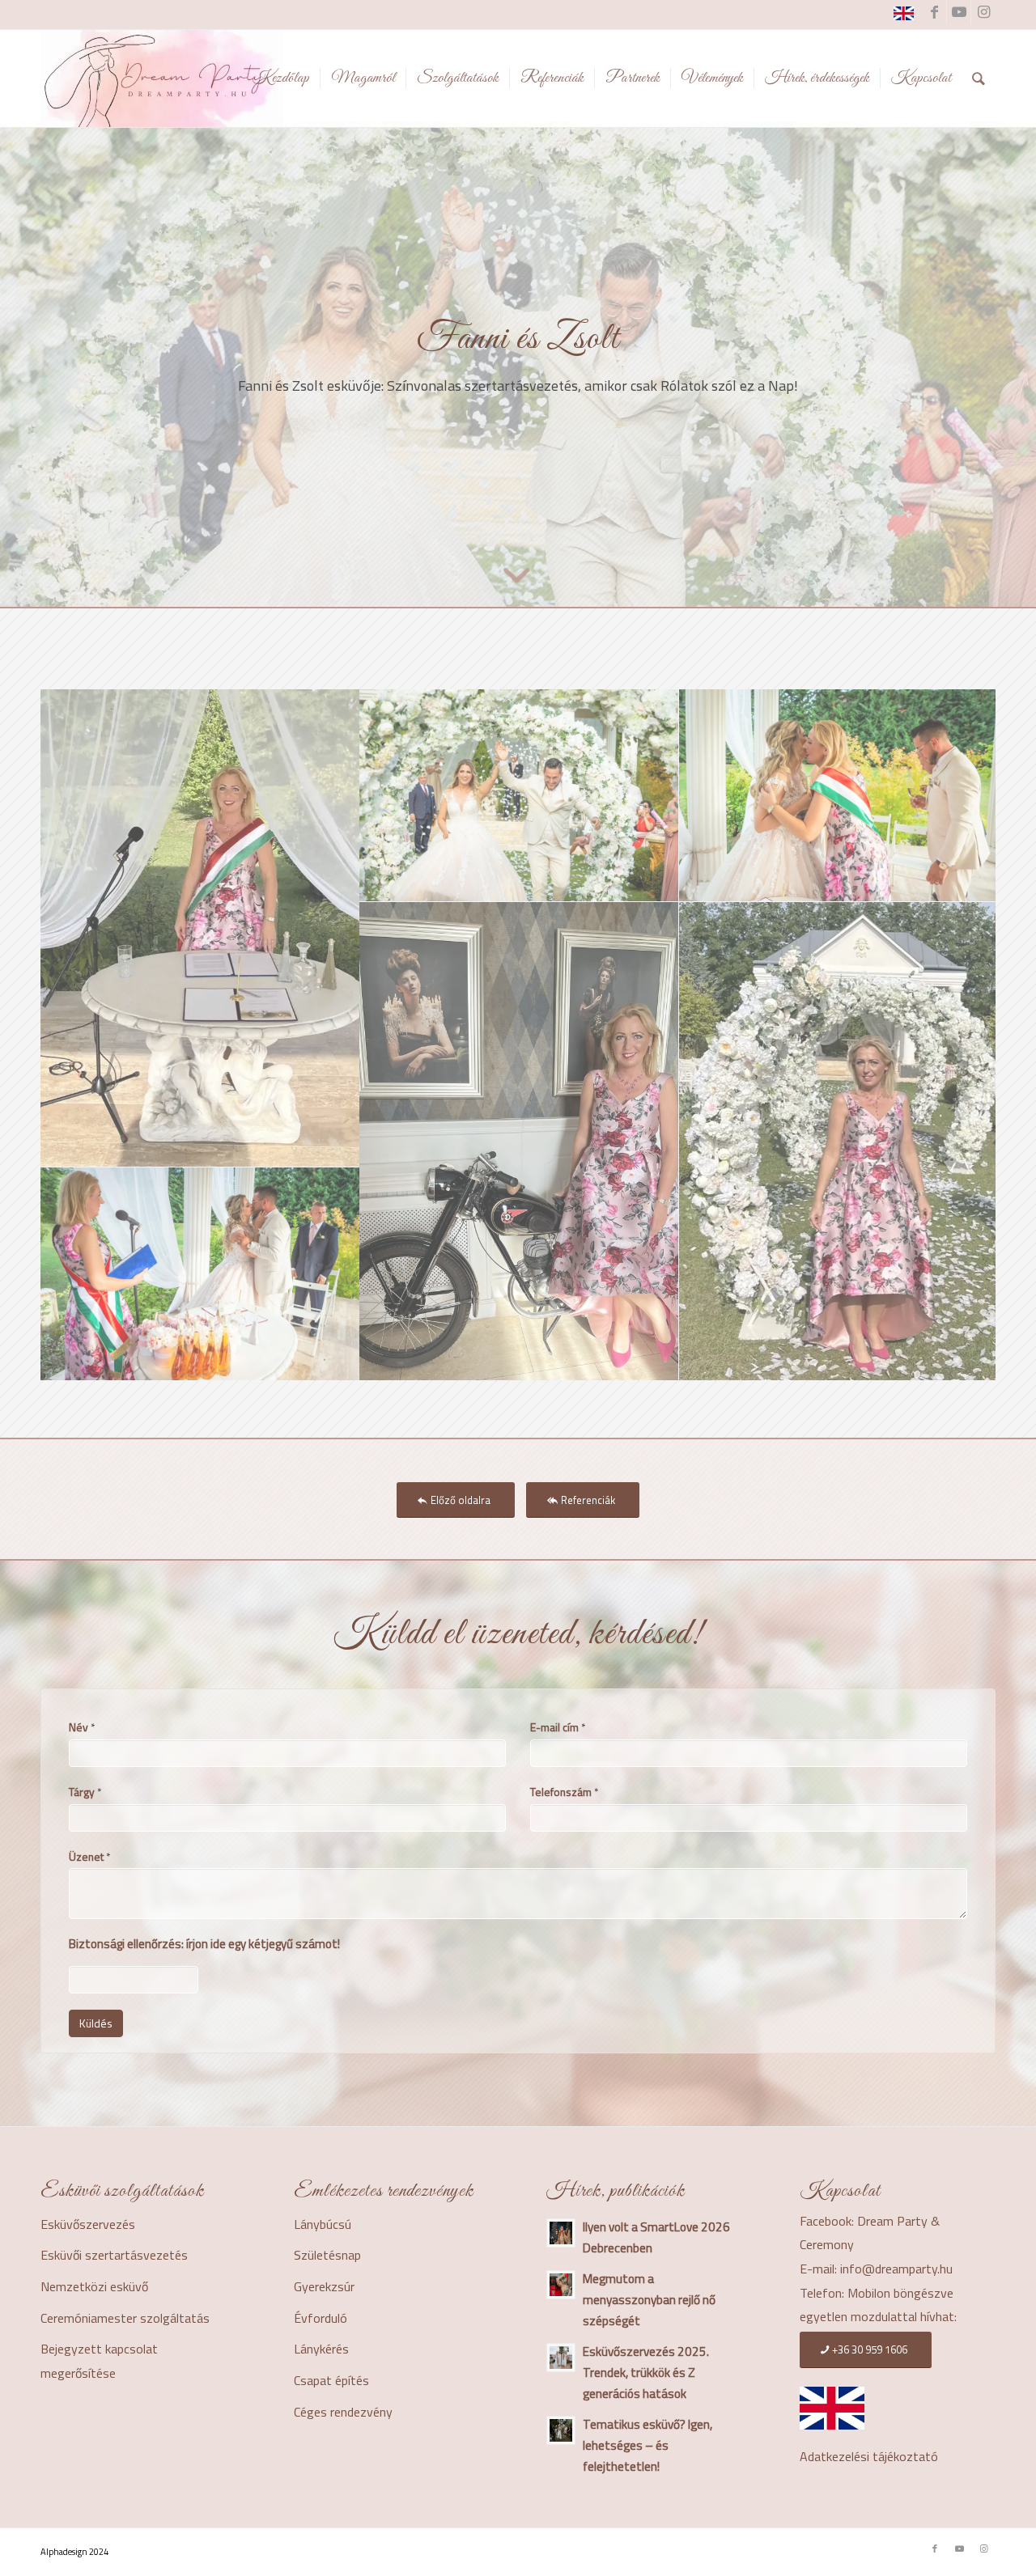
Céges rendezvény (343, 2412)
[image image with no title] (200, 928)
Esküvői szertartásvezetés (114, 2255)
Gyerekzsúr (324, 2286)
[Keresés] (979, 78)
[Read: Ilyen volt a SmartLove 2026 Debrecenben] (561, 2233)
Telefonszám (564, 1792)
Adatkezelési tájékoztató (869, 2456)
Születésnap (327, 2255)
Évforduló (321, 2318)
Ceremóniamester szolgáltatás (125, 2318)
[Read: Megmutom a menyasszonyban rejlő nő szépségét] (561, 2285)
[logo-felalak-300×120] (162, 78)
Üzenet (89, 1857)
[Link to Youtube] (959, 12)
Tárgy (85, 1792)
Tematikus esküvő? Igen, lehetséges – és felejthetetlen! (647, 2445)
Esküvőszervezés (88, 2224)
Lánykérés (321, 2349)
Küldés (96, 2023)
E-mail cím (558, 1727)
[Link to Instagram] (983, 12)
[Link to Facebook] (934, 12)
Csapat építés (331, 2380)
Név (82, 1727)
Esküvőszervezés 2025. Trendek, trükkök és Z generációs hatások (646, 2373)
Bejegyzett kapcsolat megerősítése (99, 2361)
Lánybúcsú (323, 2224)
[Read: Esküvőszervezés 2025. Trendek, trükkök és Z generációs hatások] (561, 2358)
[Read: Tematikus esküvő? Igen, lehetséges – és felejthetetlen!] (561, 2430)
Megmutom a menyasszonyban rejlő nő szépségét (649, 2300)
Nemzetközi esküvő (94, 2286)
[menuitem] (281, 78)
